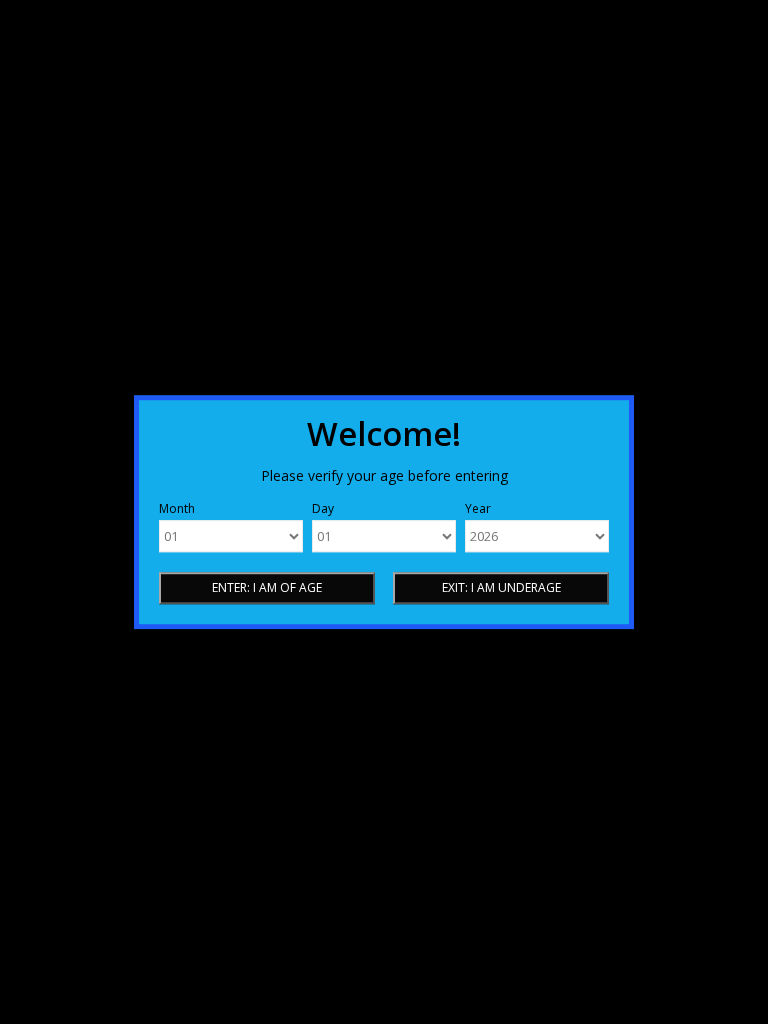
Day (323, 508)
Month (177, 508)
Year (478, 508)
